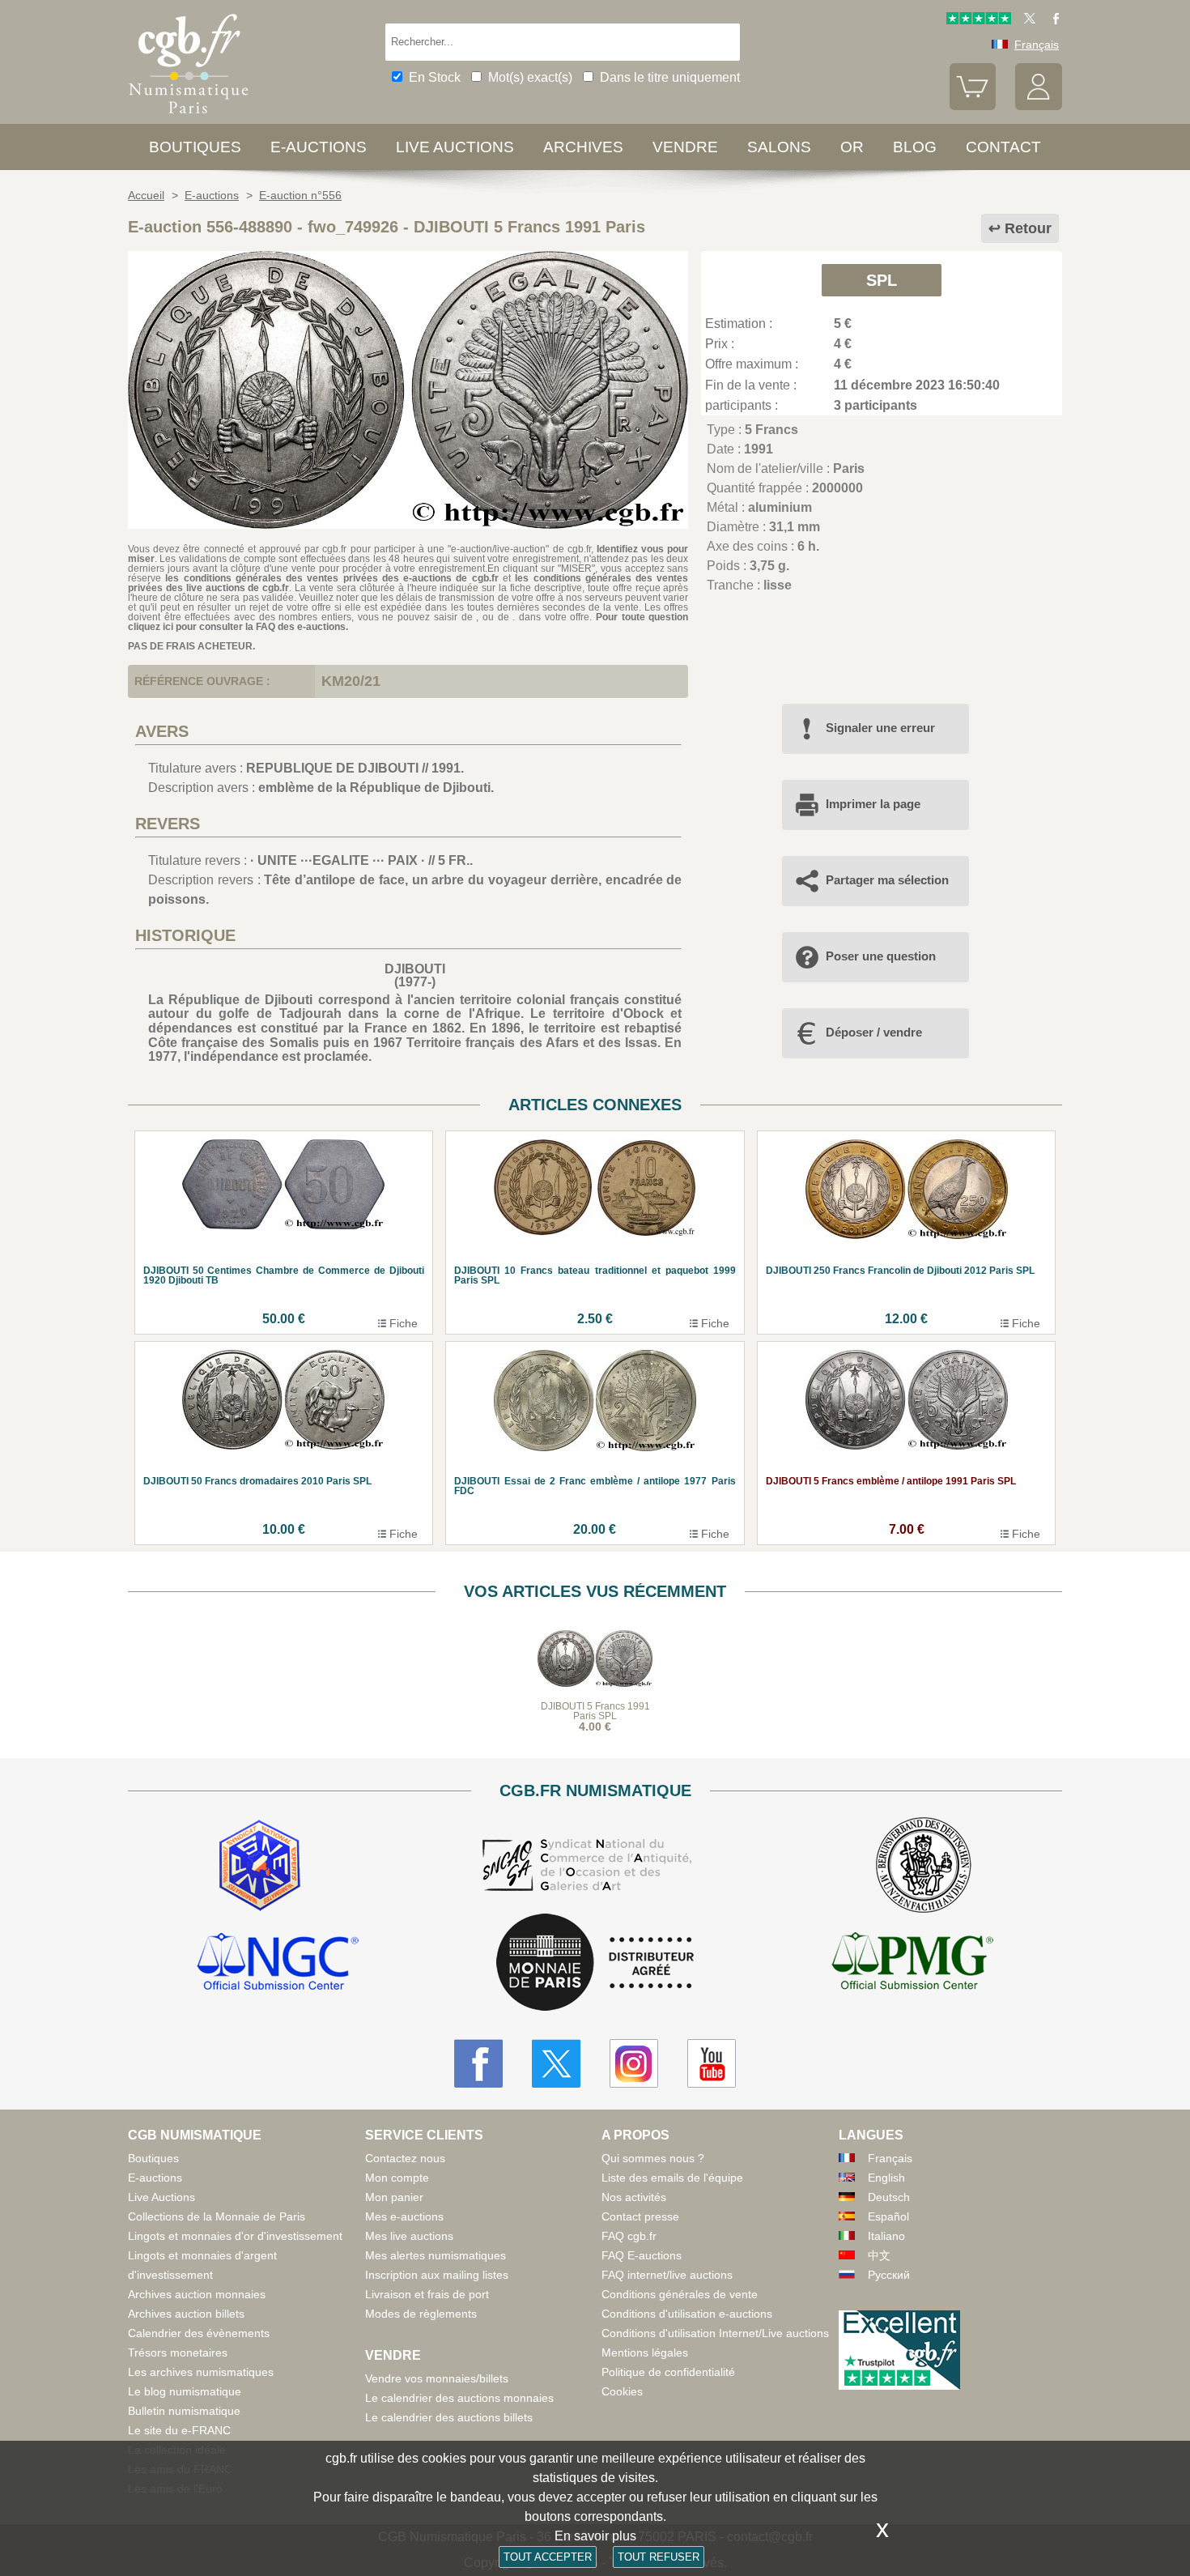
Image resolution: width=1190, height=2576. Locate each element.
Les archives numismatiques (201, 2372)
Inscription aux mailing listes (437, 2275)
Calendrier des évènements (199, 2333)
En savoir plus (595, 2536)
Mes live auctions (409, 2236)
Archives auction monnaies (197, 2294)
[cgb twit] (1026, 20)
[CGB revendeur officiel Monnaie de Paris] (595, 1963)
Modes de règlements (421, 2314)
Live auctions (455, 147)
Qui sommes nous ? (653, 2158)
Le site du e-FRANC (179, 2430)
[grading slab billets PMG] (912, 1964)
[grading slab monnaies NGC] (278, 1964)
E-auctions (319, 147)
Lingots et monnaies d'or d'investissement (235, 2236)
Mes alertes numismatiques (436, 2255)
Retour (1028, 228)
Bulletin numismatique (184, 2411)
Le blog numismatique (185, 2391)
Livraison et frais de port (427, 2294)
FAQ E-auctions (642, 2255)
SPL (882, 280)
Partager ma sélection (887, 880)
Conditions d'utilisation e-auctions (687, 2314)
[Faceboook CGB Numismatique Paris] (478, 2063)
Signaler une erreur (880, 728)
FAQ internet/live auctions (667, 2275)
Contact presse (640, 2216)
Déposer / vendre (874, 1032)
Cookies (622, 2391)
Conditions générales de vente (680, 2294)
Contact (1003, 147)
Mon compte (397, 2178)
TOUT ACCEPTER (548, 2557)
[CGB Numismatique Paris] (189, 117)
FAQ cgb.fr (629, 2236)
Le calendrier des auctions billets (449, 2417)
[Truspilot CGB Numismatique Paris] (979, 20)
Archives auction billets (186, 2314)
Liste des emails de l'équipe (672, 2178)
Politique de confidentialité (668, 2372)
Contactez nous (405, 2158)
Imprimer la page (873, 804)
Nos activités (634, 2197)
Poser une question (881, 956)
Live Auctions (161, 2197)
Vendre (685, 147)
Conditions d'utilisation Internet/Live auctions (715, 2333)
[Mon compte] (1039, 106)
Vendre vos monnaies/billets (437, 2378)
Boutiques (195, 147)
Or (852, 147)
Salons (779, 147)
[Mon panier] (973, 106)
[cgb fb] (1052, 20)
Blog (915, 147)
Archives (583, 147)
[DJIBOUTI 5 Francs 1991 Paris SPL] (408, 524)
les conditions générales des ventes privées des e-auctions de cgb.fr (331, 578)
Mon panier (394, 2197)
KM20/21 (351, 681)
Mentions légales (645, 2352)
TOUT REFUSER (659, 2557)
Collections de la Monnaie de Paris (217, 2216)
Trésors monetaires (178, 2352)
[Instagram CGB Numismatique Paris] (634, 2063)
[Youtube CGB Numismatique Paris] (712, 2063)
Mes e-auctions (404, 2216)
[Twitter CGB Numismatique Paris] (556, 2063)
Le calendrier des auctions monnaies (459, 2398)
